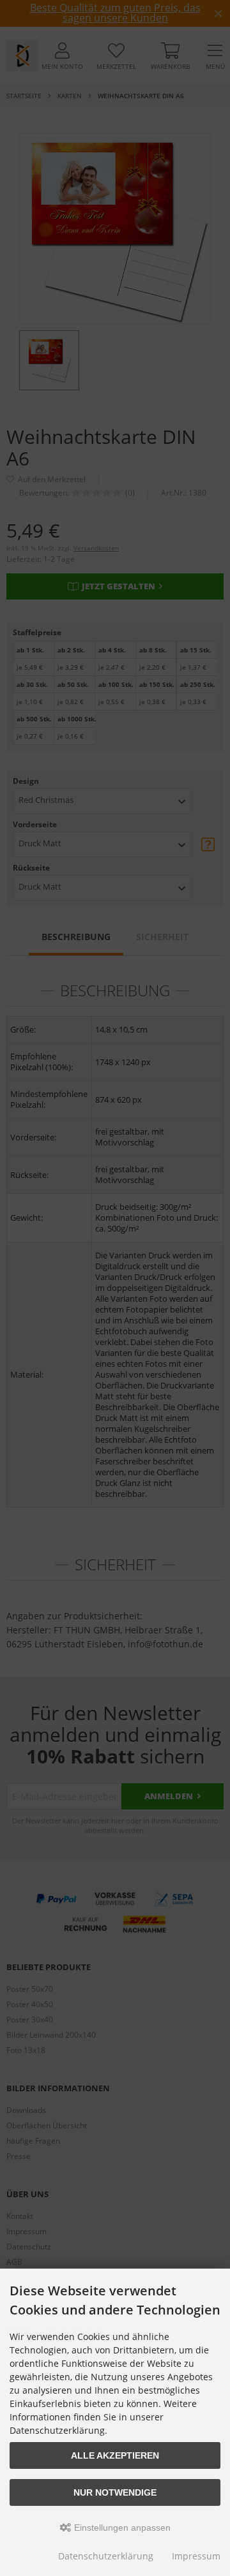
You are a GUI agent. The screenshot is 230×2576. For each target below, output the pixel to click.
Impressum (196, 2556)
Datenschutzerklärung (106, 2556)
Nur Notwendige (115, 2492)
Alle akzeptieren (115, 2455)
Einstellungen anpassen (121, 2528)
